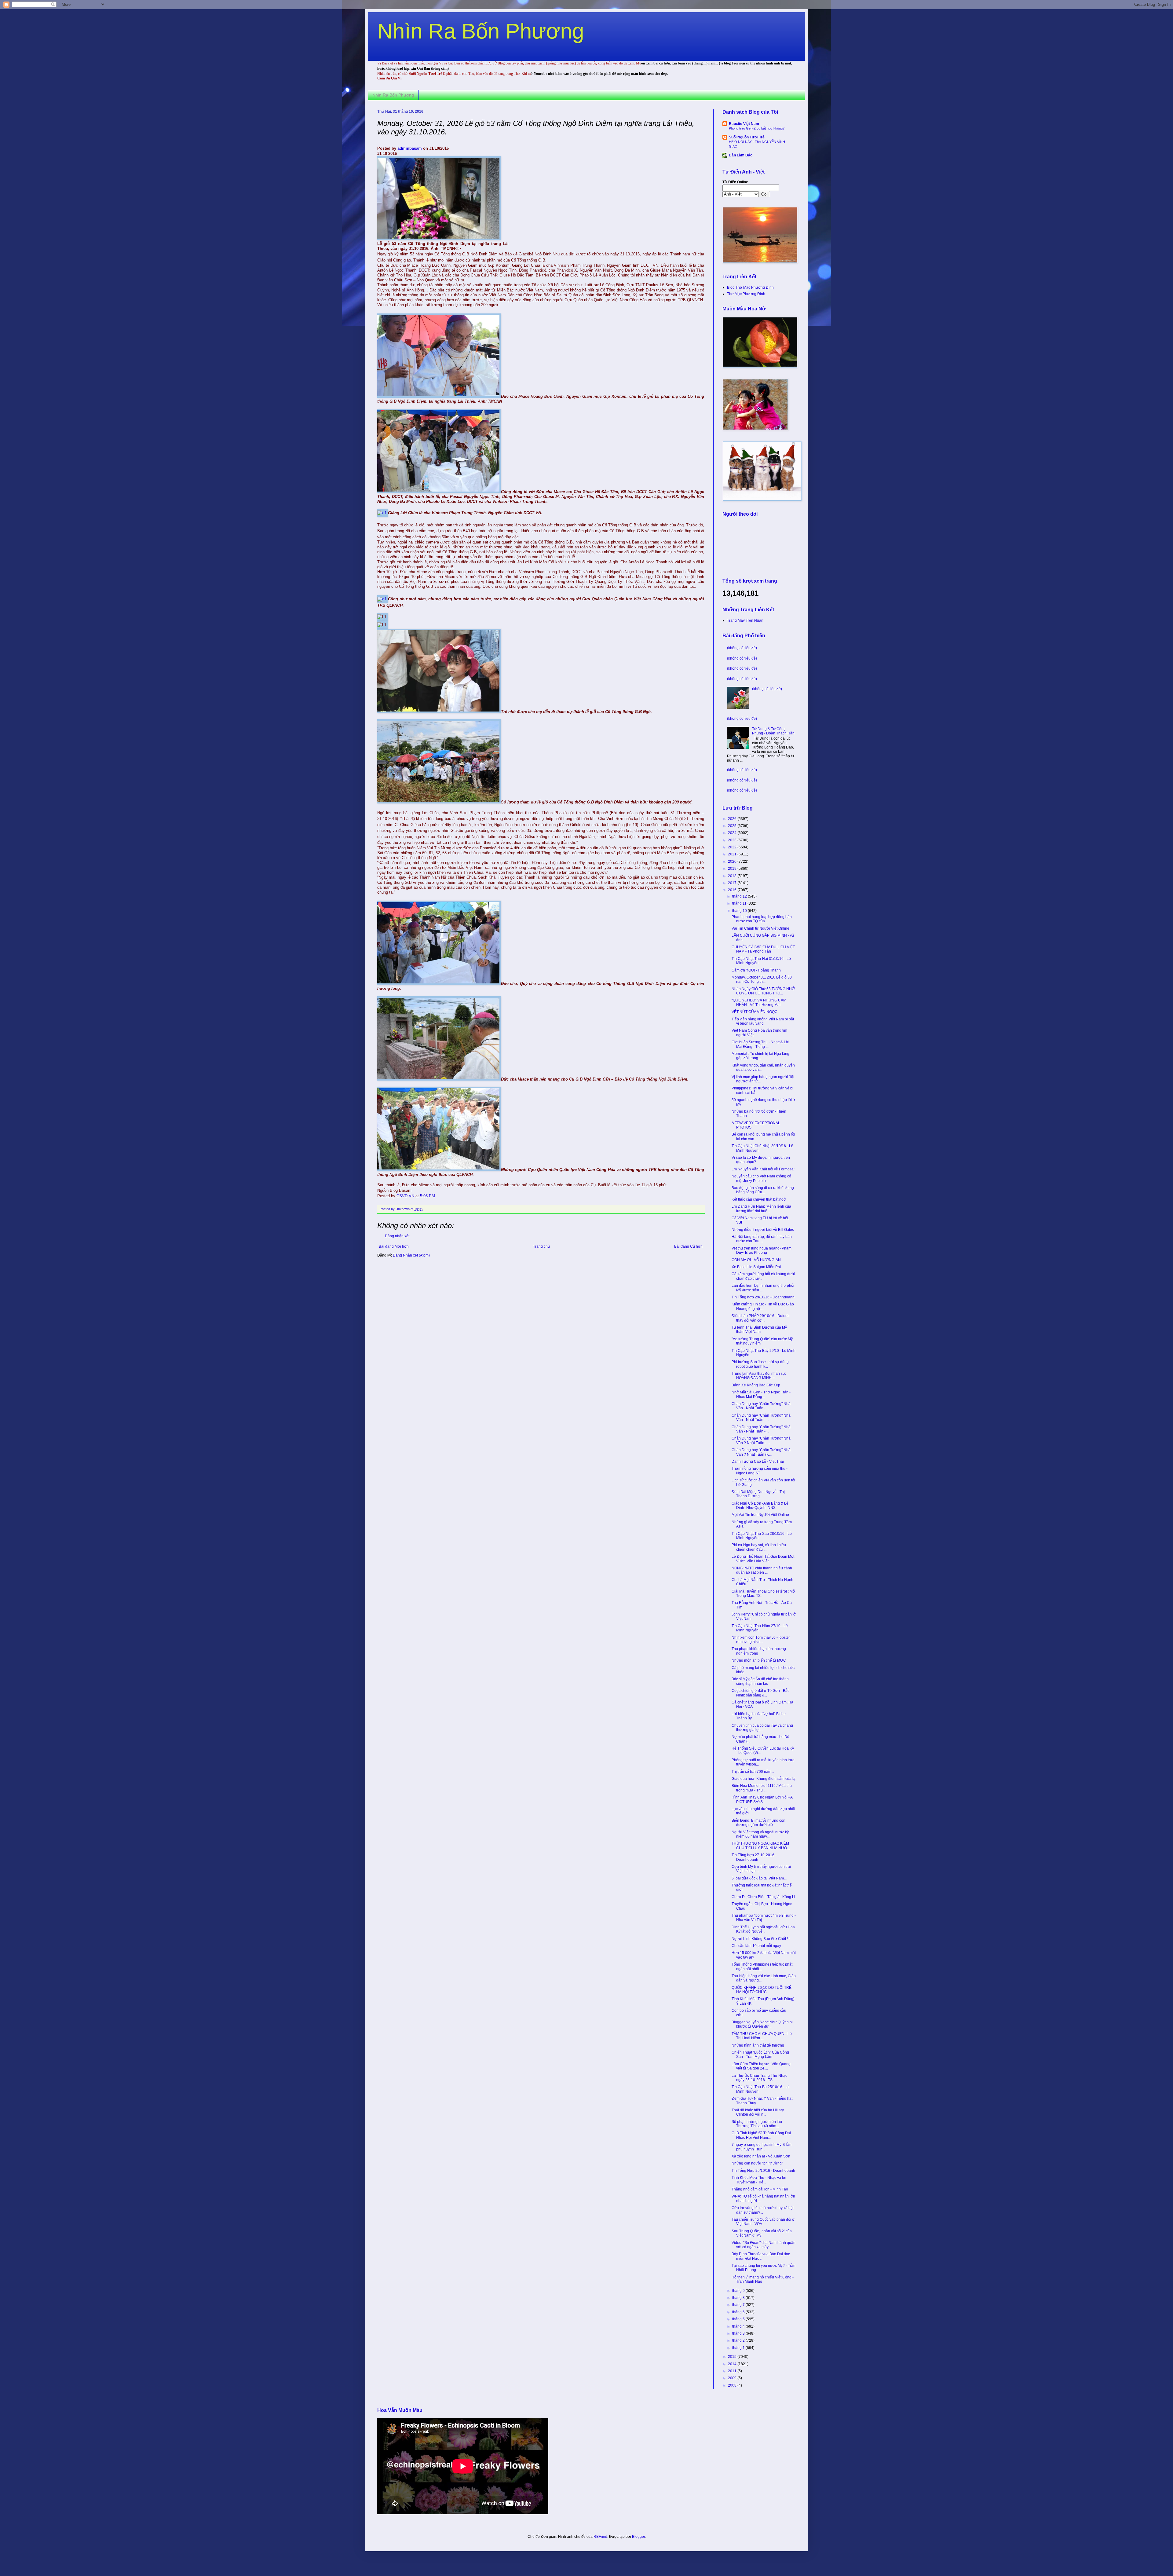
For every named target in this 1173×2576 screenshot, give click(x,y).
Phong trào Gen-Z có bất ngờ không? (757, 128)
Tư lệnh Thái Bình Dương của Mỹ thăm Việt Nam (759, 1330)
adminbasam (410, 148)
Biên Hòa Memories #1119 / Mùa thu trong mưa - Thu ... (762, 1788)
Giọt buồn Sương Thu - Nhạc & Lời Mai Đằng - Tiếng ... (760, 1044)
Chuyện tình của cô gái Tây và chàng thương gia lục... (762, 1728)
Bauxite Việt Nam (744, 124)
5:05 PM (428, 1196)
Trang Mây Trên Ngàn (745, 620)
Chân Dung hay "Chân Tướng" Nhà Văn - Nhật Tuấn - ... (761, 1406)
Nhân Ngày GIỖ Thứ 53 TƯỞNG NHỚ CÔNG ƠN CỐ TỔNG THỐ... (763, 991)
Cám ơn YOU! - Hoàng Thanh (756, 970)
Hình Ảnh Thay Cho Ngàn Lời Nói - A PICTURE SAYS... (762, 1799)
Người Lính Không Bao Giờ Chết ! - (761, 1939)
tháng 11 (740, 903)
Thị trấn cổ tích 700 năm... (753, 1772)
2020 (733, 862)
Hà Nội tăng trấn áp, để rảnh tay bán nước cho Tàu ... (762, 1239)
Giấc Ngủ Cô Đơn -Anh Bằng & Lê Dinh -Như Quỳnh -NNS (760, 1506)
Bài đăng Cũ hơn (688, 1246)
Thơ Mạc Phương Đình (746, 294)
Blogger (638, 2537)
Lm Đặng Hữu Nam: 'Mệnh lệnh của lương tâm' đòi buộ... (761, 1209)
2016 (733, 890)
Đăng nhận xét (397, 1236)
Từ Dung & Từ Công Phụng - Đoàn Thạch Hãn (773, 731)
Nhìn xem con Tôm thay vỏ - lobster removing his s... (761, 1640)
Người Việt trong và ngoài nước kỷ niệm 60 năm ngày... (760, 1834)
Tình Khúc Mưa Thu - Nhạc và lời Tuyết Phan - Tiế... (759, 2180)
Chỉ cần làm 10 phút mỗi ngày (756, 1946)
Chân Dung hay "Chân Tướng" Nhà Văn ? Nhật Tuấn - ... (761, 1440)
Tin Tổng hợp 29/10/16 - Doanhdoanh (763, 1297)
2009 (733, 2378)
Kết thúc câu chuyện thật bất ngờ (759, 1199)
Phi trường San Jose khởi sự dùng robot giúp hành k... (760, 1364)
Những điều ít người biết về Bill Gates (763, 1230)
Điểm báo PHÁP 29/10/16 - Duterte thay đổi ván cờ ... (761, 1318)
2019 (733, 869)
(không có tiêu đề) (742, 648)
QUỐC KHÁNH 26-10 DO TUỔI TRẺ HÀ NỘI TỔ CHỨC (762, 1990)
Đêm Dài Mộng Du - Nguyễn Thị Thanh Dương (758, 1494)
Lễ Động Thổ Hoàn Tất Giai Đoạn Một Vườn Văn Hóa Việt (763, 1559)
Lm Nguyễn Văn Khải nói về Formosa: (763, 1169)
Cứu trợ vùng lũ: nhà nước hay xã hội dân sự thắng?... (763, 2210)
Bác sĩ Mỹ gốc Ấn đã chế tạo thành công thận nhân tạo (760, 1681)
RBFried (600, 2537)
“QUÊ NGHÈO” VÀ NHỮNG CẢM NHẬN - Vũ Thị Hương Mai (759, 1002)
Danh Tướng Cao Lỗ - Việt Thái (758, 1462)
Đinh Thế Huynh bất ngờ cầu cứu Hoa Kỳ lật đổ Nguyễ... (763, 1929)
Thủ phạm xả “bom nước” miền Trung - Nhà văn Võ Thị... (764, 1918)
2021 (733, 854)
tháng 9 (739, 2291)
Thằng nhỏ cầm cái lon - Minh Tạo (760, 2189)
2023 (733, 840)
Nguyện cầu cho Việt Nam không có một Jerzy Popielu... (761, 1178)
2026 (733, 819)
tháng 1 (739, 2348)
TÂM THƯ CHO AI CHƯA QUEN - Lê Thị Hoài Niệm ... (762, 2036)
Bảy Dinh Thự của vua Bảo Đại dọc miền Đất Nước (761, 2256)
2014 (733, 2364)
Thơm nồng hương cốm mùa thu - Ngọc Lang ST (760, 1471)
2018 (733, 876)
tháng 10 (740, 911)
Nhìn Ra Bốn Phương (481, 31)
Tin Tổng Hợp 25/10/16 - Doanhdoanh (763, 2171)
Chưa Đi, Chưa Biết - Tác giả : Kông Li (763, 1897)
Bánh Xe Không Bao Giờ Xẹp (756, 1385)
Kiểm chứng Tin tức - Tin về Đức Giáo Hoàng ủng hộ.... (763, 1306)
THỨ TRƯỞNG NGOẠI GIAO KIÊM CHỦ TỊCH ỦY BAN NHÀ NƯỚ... (761, 1846)
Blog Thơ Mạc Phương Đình (750, 287)
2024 (733, 833)
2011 (733, 2371)
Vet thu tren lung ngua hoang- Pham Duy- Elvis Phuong (762, 1250)
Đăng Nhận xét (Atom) (411, 1255)
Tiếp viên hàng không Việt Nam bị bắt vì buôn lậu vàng (763, 1021)
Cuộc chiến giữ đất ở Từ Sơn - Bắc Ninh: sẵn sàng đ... (760, 1693)
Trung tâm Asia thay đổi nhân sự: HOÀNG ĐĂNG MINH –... (759, 1376)
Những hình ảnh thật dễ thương (758, 2045)
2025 (733, 826)
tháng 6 (739, 2312)
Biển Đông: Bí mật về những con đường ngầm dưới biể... (758, 1823)
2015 (733, 2357)
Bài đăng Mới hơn (394, 1246)
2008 (733, 2385)
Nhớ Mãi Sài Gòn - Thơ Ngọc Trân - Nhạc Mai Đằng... (761, 1394)
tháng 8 (739, 2298)
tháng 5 (739, 2319)
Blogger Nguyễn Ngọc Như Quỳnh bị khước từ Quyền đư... (762, 2024)
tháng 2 (739, 2340)
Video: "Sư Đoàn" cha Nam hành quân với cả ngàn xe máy (764, 2245)
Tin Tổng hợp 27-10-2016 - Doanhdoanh (754, 1857)
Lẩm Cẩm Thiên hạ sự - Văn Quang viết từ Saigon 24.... (761, 2066)
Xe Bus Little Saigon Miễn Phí (756, 1267)
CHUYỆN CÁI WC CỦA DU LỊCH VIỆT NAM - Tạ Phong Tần (763, 949)
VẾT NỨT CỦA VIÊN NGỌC (755, 1012)
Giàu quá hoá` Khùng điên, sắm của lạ (764, 1779)
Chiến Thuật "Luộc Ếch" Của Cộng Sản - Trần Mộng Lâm (760, 2055)
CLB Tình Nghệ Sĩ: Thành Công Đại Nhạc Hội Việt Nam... (761, 2135)
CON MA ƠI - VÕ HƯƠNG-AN (756, 1260)
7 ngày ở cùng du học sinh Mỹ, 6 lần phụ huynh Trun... (762, 2147)
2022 (733, 847)
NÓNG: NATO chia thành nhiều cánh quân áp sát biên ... (762, 1570)
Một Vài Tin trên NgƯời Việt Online (760, 1515)
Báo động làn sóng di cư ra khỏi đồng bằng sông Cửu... (763, 1190)
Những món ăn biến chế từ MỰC (759, 1660)
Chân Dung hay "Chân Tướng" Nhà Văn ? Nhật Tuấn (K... (761, 1452)
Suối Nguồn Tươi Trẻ (747, 137)
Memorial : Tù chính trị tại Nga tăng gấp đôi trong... (760, 1056)
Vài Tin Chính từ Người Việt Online (760, 928)
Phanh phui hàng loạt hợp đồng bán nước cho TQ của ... (762, 919)
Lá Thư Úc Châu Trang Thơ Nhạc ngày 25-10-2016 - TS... (759, 2078)
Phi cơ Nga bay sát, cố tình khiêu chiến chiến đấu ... (759, 1547)
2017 (733, 883)
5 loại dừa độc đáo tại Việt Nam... (759, 1878)
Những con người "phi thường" (757, 2163)
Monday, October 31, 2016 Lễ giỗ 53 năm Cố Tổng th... (762, 979)
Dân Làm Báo (741, 155)
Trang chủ (541, 1246)
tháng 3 (739, 2333)
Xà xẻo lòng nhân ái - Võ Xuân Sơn (761, 2156)
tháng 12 (740, 896)
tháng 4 (739, 2326)
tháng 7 (739, 2305)
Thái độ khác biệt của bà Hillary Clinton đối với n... (758, 2112)
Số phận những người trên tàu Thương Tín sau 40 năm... (757, 2124)
